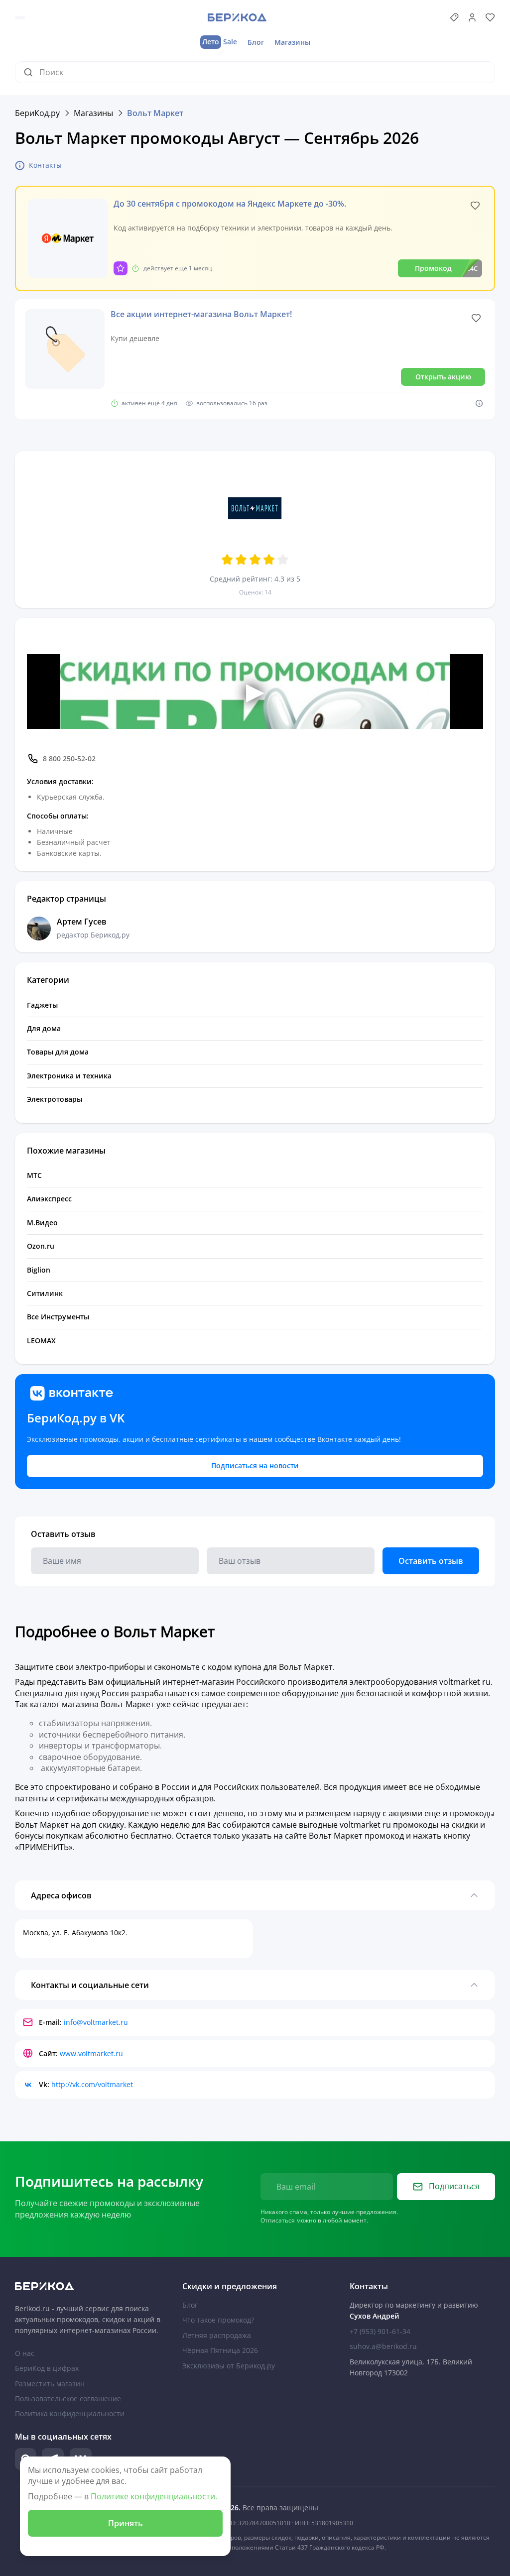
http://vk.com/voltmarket (92, 2084)
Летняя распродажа (217, 2335)
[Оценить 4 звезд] (269, 560)
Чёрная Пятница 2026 (220, 2350)
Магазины (292, 42)
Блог (256, 42)
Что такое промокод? (218, 2320)
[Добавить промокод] (454, 17)
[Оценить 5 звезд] (283, 560)
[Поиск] (31, 72)
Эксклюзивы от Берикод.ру (229, 2366)
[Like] (475, 206)
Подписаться (454, 2186)
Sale (220, 42)
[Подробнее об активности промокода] (479, 403)
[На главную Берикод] (88, 2286)
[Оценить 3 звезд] (255, 560)
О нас (25, 2353)
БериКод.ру (37, 113)
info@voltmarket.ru (96, 2022)
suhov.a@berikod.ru (383, 2346)
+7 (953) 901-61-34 (380, 2331)
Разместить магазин (50, 2384)
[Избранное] (490, 17)
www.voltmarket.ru (91, 2053)
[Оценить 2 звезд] (241, 560)
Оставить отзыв (431, 1561)
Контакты (45, 165)
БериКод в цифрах (47, 2368)
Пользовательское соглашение (68, 2399)
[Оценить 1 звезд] (227, 560)
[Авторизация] (472, 17)
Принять (126, 2523)
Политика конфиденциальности (70, 2413)
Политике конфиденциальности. (154, 2496)
